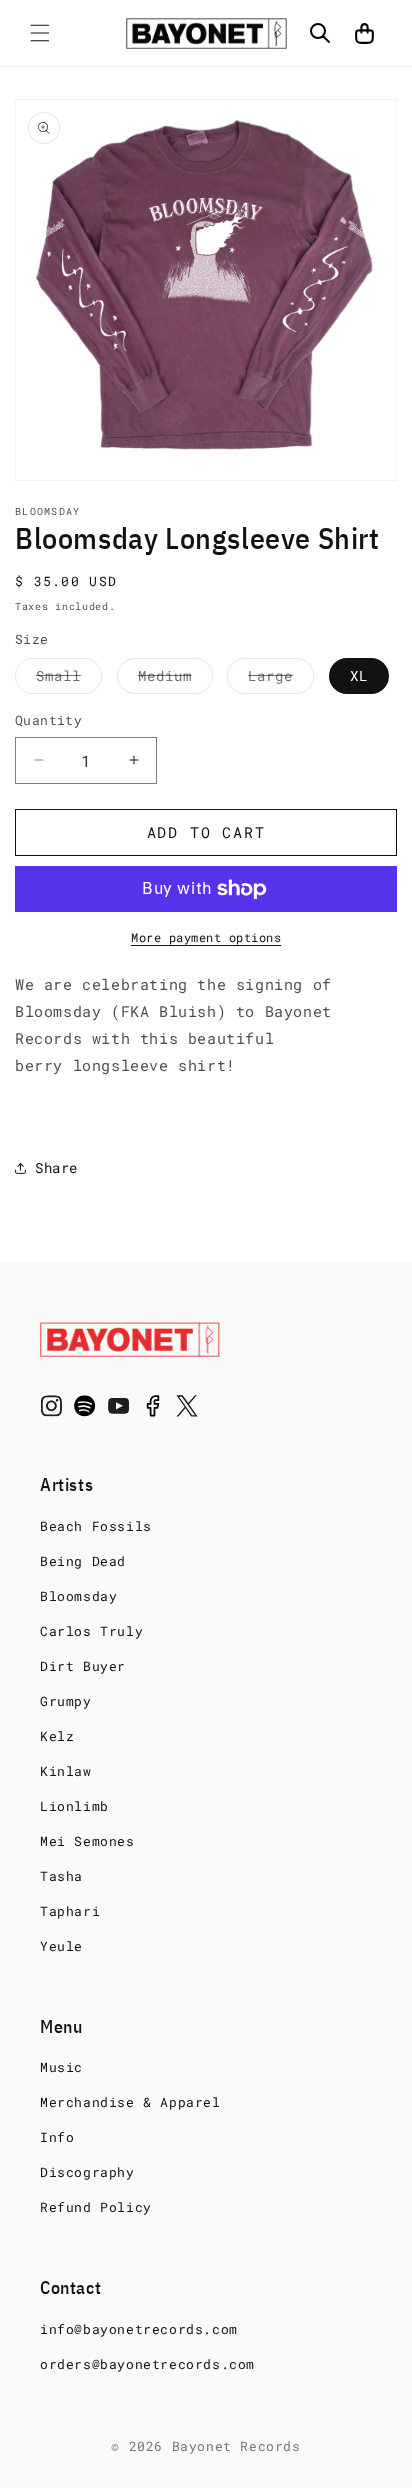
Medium (175, 679)
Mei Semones (87, 1841)
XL (359, 675)
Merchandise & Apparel (130, 2102)
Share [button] (56, 1167)
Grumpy (66, 1701)
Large (281, 679)
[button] (40, 33)
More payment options (206, 937)
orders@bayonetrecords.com (147, 2364)
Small (69, 679)
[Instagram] (51, 1410)
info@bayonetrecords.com (139, 2329)
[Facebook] (153, 1410)
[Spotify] (85, 1410)
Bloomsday (78, 1596)
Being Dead (83, 1561)
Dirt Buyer (83, 1666)
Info (57, 2137)
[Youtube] (119, 1410)
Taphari (70, 1911)
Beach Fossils (96, 1526)
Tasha (61, 1876)
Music (61, 2067)
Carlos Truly (91, 1631)
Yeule (61, 1946)
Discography (87, 2172)
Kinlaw (66, 1771)
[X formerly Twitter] (187, 1410)
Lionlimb (74, 1806)
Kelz (57, 1736)
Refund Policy (96, 2207)
